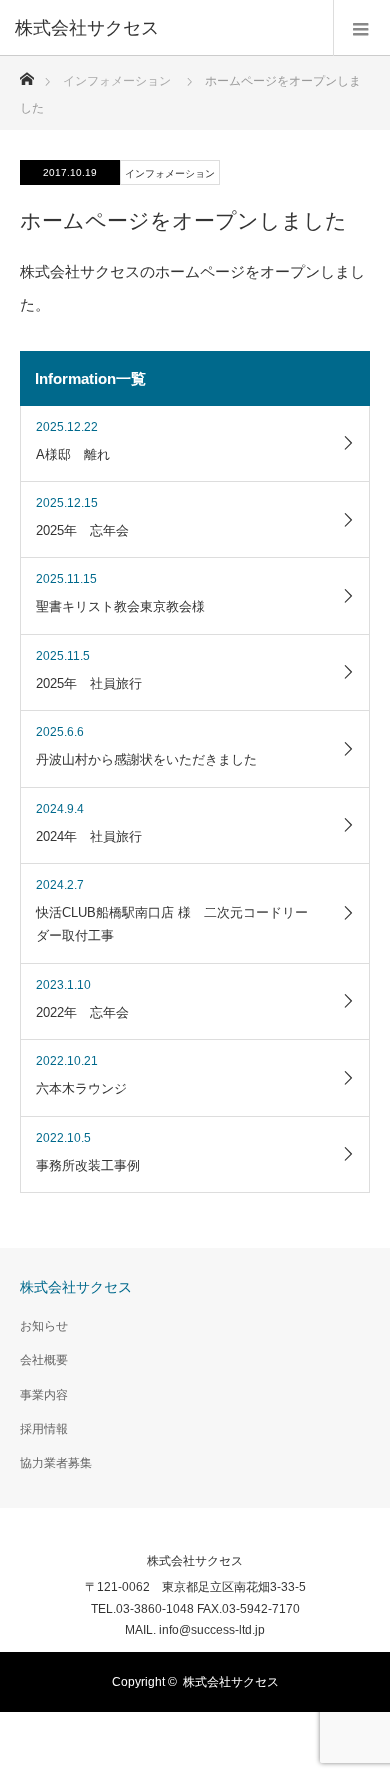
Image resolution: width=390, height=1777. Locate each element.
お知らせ (44, 1326)
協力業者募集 (56, 1463)
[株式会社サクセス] (165, 28)
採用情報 (44, 1429)
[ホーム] (26, 73)
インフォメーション (117, 81)
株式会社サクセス (76, 1287)
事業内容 (44, 1395)
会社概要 (44, 1360)
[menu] (361, 28)
